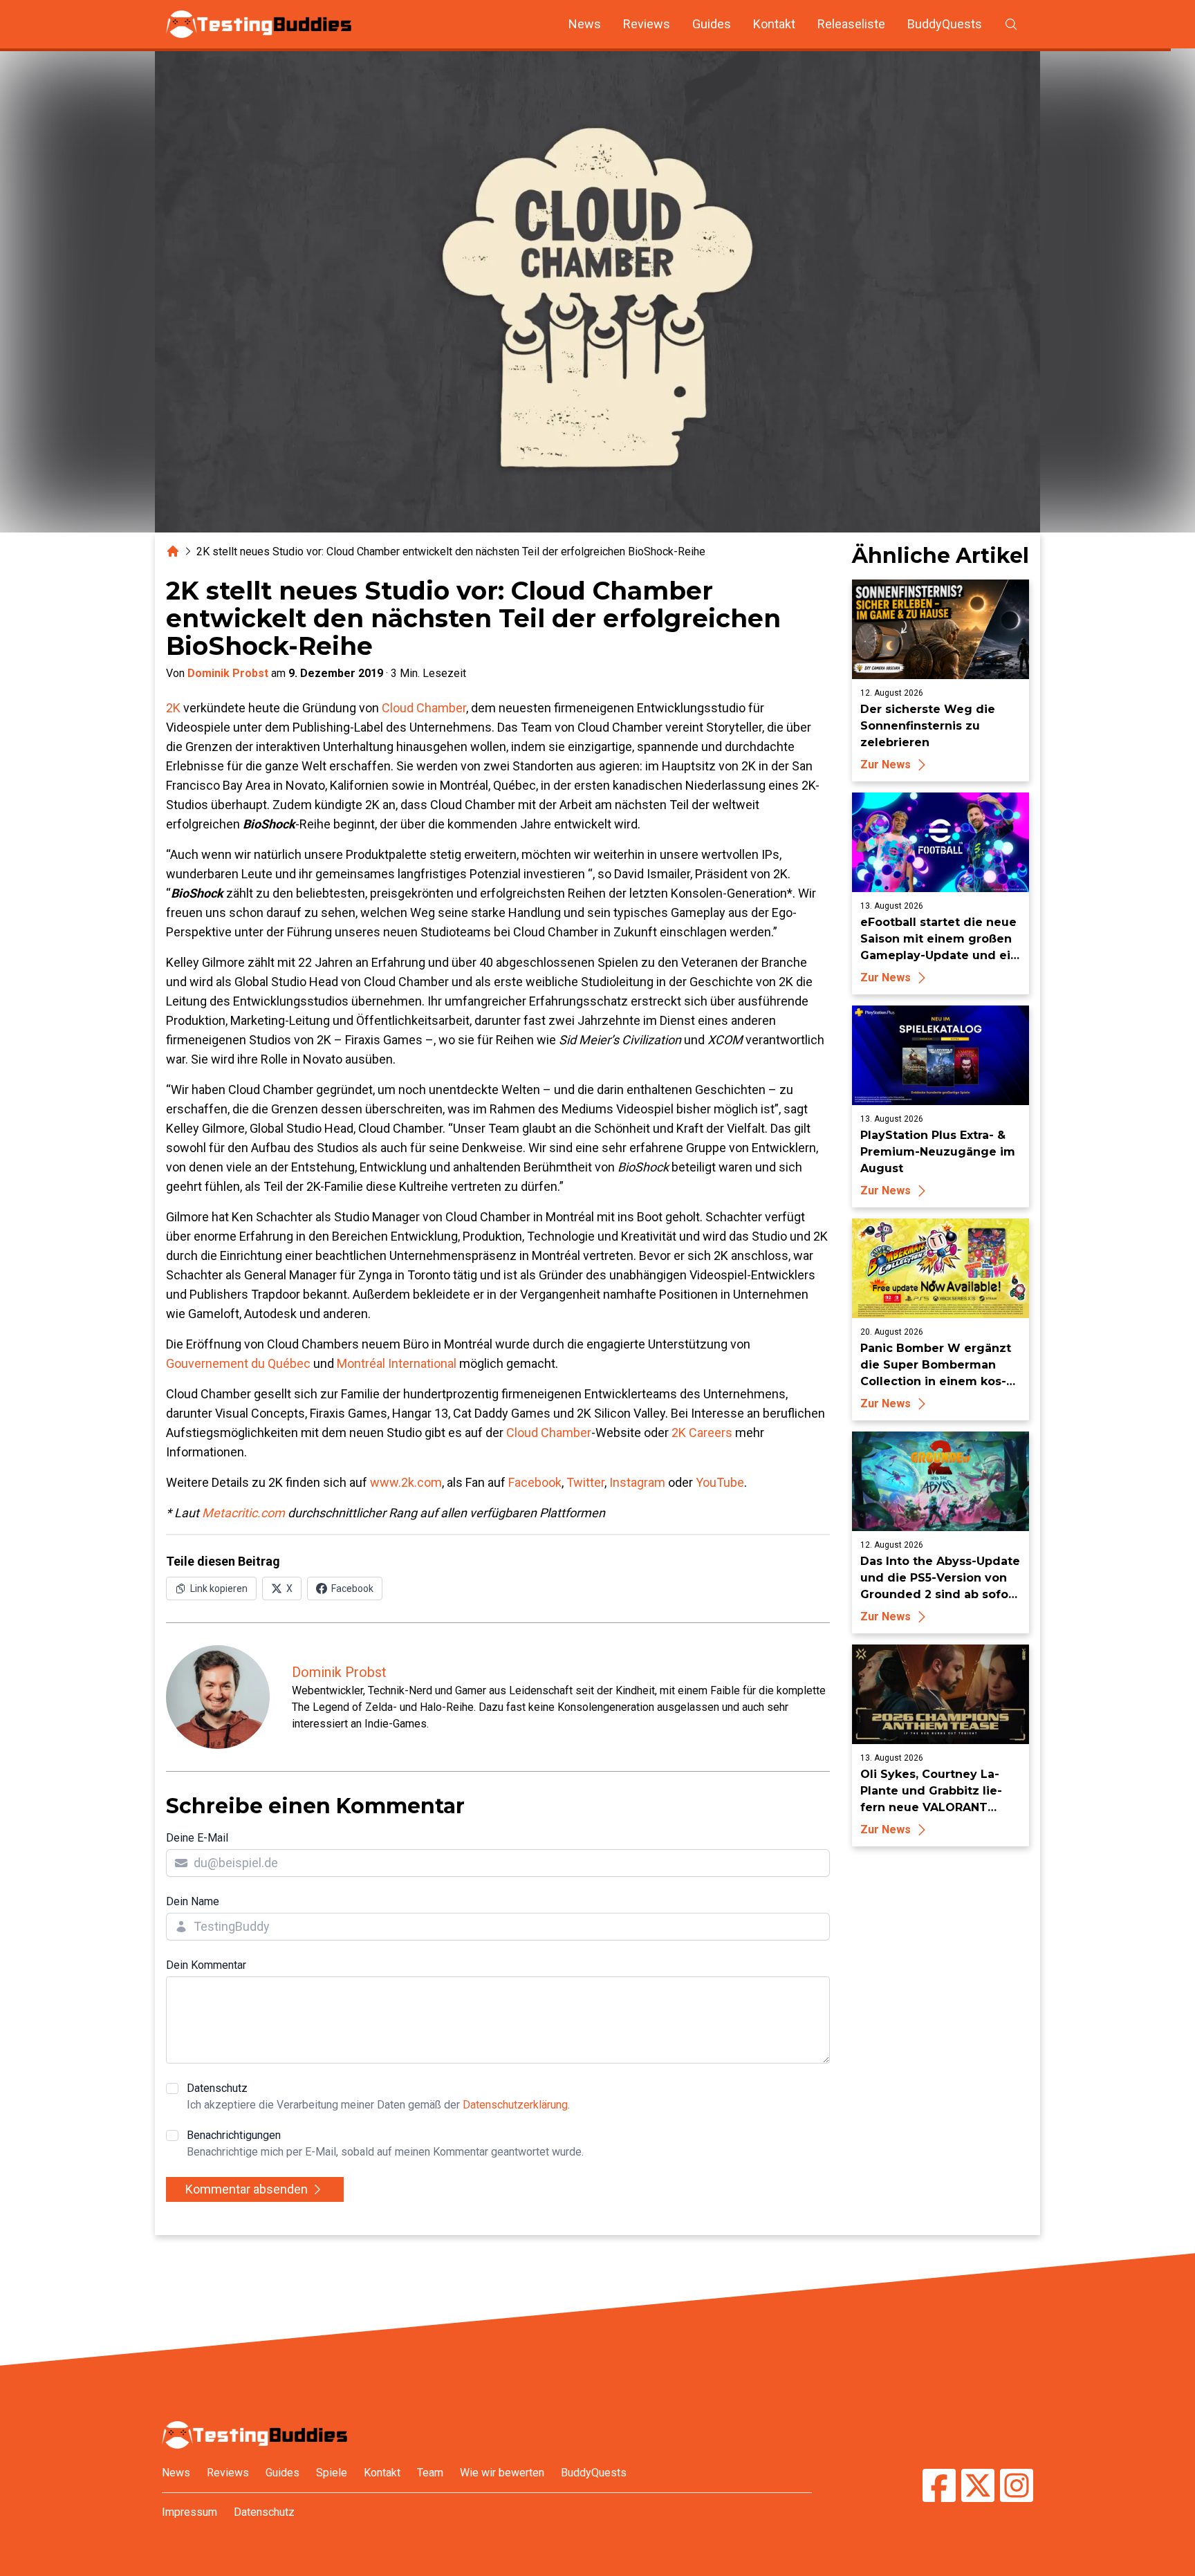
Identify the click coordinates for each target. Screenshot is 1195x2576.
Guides (712, 24)
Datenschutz (378, 2096)
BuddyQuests (945, 24)
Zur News (886, 765)
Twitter (585, 1482)
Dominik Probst (228, 673)
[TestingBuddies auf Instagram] (1017, 2487)
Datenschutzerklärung (515, 2105)
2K (173, 708)
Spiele (332, 2473)
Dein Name (193, 1901)
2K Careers (702, 1433)
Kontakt (774, 24)
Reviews (647, 24)
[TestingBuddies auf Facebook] (939, 2487)
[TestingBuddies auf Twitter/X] (978, 2487)
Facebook (535, 1482)
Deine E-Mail (197, 1838)
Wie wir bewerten (502, 2473)
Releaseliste (851, 24)
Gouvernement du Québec (238, 1363)
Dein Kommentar (206, 1965)
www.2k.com (406, 1482)
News (585, 24)
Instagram (637, 1482)
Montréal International (397, 1363)
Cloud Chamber (424, 708)
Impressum (189, 2512)
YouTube (720, 1482)
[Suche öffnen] (1011, 24)
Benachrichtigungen (385, 2143)
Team (430, 2473)
